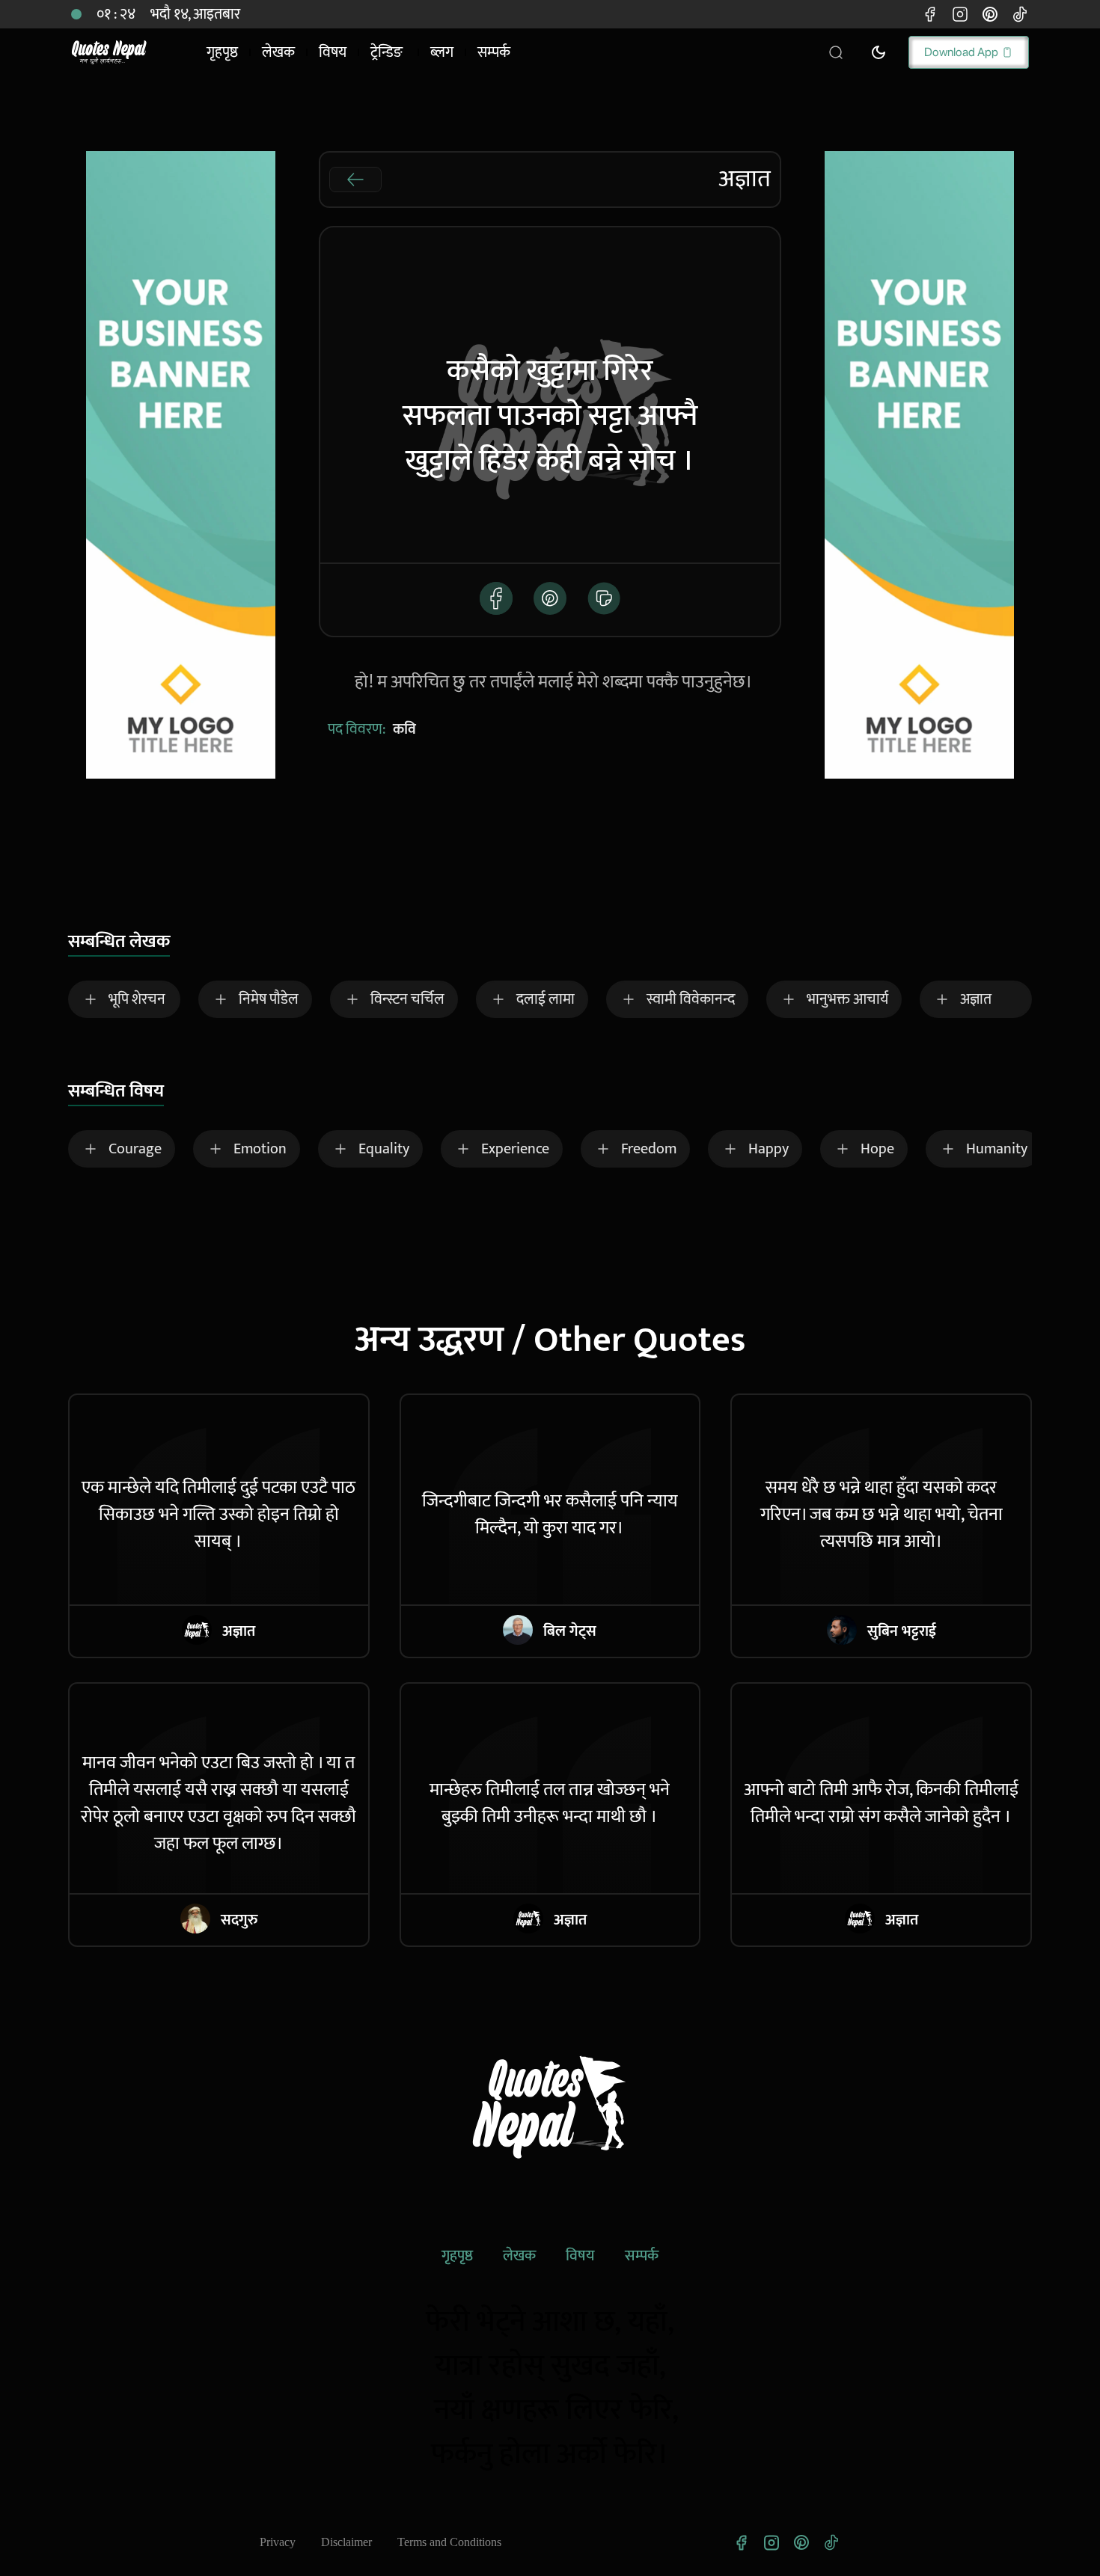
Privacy (278, 2542)
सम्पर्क (642, 2256)
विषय (580, 2256)
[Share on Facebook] (496, 598)
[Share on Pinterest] (550, 598)
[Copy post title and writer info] (604, 598)
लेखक (519, 2256)
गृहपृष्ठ (457, 2256)
